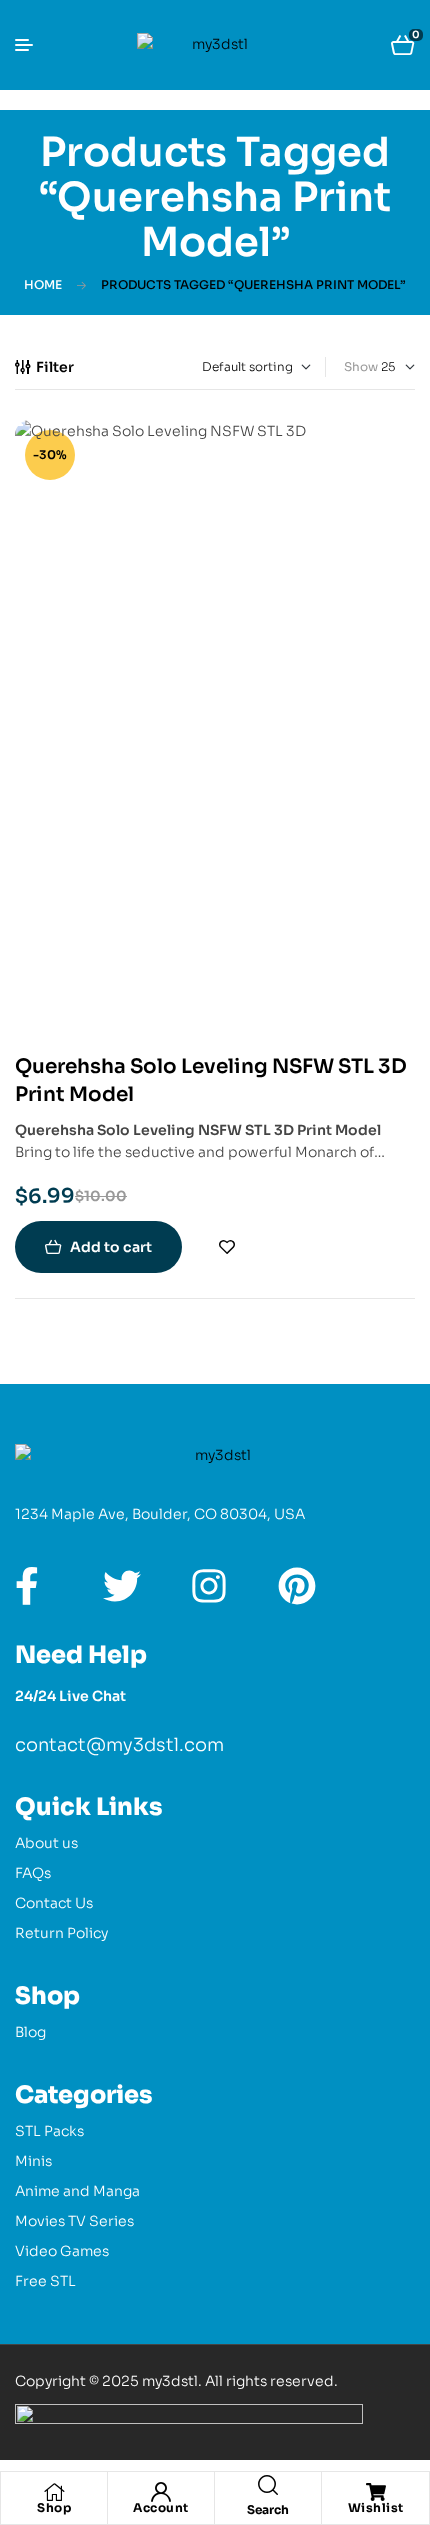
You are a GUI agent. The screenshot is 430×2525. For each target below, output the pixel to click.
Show (361, 366)
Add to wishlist (227, 1247)
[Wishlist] (376, 2492)
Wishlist (376, 2507)
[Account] (161, 2492)
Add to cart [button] (111, 1247)
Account (161, 2507)
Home (43, 284)
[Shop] (54, 2492)
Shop (54, 2507)
